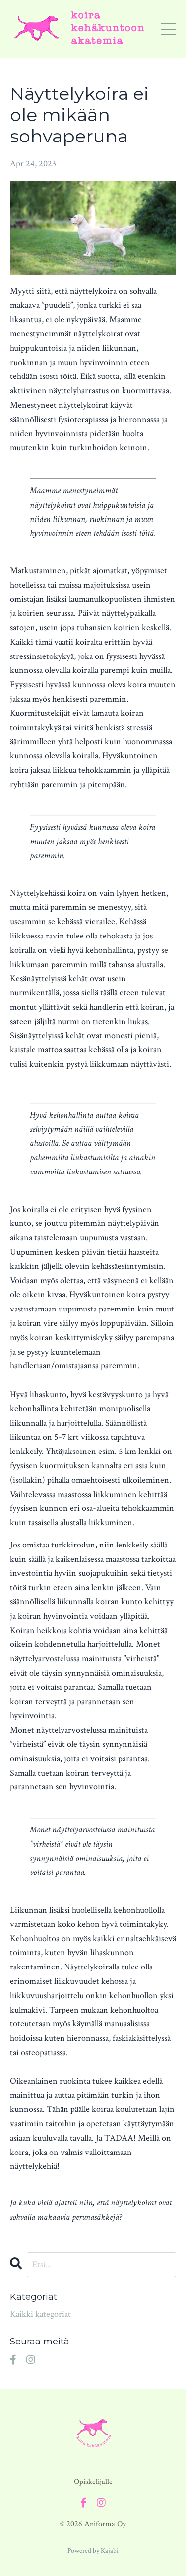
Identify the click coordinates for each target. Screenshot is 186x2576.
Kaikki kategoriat (40, 2314)
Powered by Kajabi (93, 2551)
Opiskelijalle (93, 2482)
